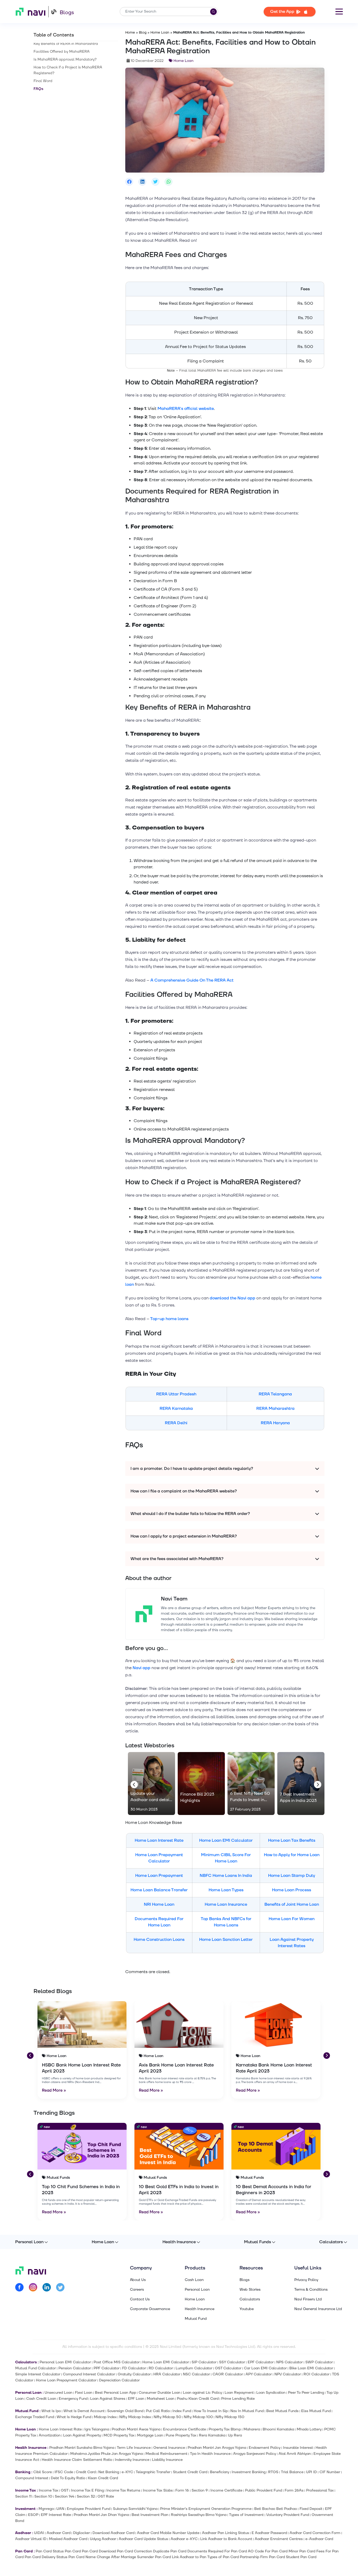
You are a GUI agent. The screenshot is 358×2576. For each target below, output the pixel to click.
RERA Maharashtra (275, 1409)
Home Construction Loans (159, 1940)
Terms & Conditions (311, 2290)
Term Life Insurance (134, 2448)
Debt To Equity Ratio (68, 2478)
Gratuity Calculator (134, 2374)
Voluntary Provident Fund (288, 2515)
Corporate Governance (150, 2309)
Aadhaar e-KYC (184, 2539)
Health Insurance (179, 2242)
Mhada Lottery (309, 2429)
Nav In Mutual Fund (247, 2411)
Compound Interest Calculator (89, 2374)
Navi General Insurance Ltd (318, 2309)
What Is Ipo (51, 2411)
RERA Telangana (275, 1394)
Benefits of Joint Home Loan (292, 1904)
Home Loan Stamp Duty (292, 1876)
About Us (138, 2280)
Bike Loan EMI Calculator (311, 2368)
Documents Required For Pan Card (217, 2551)
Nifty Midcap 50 (167, 2417)
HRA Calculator (167, 2374)
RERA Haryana (275, 1423)
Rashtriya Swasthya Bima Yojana (199, 2515)
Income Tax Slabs (158, 2490)
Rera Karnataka (212, 2435)
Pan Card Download (99, 2551)
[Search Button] (213, 12)
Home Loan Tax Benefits (292, 1840)
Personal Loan (29, 2242)
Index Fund (182, 2411)
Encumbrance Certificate (185, 2429)
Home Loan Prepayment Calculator (66, 2380)
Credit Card (86, 2472)
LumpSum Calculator (194, 2368)
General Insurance (169, 2448)
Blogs (67, 13)
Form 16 (182, 2490)
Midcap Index (105, 2417)
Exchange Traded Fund (35, 2417)
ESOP (33, 2515)
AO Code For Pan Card (268, 2551)
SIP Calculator (204, 2362)
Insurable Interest (298, 2448)
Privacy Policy (306, 2280)
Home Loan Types (226, 1890)
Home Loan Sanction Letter (226, 1940)
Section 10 (43, 2496)
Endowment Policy (265, 2448)
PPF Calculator (107, 2368)
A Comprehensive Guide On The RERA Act (192, 980)
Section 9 (200, 2490)
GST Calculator (228, 2368)
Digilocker (82, 2533)
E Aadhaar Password (269, 2533)
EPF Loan (136, 2399)
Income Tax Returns (123, 2490)
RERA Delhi (176, 1423)
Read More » (54, 2090)
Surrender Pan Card (154, 2557)
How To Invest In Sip (211, 2411)
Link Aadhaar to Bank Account (226, 2539)
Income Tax (48, 2490)
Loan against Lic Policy (202, 2393)
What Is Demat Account (84, 2411)
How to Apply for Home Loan (292, 1855)
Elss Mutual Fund (316, 2411)
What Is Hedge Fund (74, 2417)
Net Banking (109, 2472)
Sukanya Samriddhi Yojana (135, 2509)
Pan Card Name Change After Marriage (102, 2557)
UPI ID (311, 2472)
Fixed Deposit (311, 2509)
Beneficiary (219, 2472)
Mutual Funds (257, 2242)
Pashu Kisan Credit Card (198, 2399)
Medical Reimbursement (166, 2454)
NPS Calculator (289, 2362)
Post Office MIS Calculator (117, 2362)
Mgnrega (46, 2509)
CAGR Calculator (228, 2374)
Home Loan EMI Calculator (226, 1840)
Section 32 (86, 2496)
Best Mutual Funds (282, 2411)
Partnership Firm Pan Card (262, 2557)
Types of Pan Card (223, 2557)
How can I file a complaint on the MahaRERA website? (184, 1491)
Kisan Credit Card (103, 2478)
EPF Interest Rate (56, 2515)
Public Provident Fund (264, 2490)
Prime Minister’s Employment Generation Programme (206, 2509)
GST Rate (106, 2496)
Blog (143, 33)
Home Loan (160, 33)
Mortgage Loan (150, 2435)
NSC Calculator (196, 2374)
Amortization (50, 2435)
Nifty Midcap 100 (198, 2417)
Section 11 (23, 2496)
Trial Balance (292, 2472)
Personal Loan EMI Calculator (65, 2362)
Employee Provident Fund (89, 2509)
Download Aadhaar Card (113, 2533)
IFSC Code (64, 2472)
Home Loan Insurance (226, 1904)
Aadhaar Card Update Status (143, 2539)
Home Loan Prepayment (159, 1876)
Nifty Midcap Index (135, 2417)
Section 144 (64, 2496)
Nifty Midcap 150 (230, 2417)
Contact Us (140, 2299)
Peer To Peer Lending (306, 2393)
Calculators (331, 2242)
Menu (339, 12)
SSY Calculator (232, 2362)
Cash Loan (194, 2280)
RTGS (273, 2472)
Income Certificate (226, 2490)
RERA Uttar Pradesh (176, 1394)
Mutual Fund (196, 2319)
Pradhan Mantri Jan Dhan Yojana (101, 2515)
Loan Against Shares (108, 2399)
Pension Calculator (75, 2368)
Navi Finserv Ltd (308, 2299)
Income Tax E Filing (87, 2490)
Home (130, 33)
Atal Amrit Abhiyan (295, 2454)
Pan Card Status (50, 2551)
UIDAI (39, 2533)
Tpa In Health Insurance (210, 2454)
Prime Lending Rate (238, 2399)
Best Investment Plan (150, 2515)
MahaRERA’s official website (186, 409)
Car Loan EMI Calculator (265, 2368)
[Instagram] (33, 2288)
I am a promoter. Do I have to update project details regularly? (192, 1469)
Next (317, 1784)
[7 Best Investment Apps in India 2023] (301, 1784)
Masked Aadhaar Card (68, 2539)
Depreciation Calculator (119, 2380)
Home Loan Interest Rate (159, 1840)
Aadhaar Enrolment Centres (279, 2539)
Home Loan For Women (292, 1919)
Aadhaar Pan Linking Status (226, 2533)
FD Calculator (134, 2368)
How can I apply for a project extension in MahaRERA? (184, 1536)
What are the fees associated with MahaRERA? (177, 1559)
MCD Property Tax (119, 2435)
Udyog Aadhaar (103, 2539)
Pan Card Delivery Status (46, 2557)
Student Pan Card (301, 2557)
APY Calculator (259, 2374)
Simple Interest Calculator (38, 2374)
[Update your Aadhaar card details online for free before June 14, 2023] (151, 1784)
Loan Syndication (271, 2393)
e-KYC (127, 2472)
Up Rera (235, 2435)
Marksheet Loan (161, 2399)
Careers (137, 2290)
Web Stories (250, 2290)
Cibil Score (43, 2472)
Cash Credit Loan (41, 2399)
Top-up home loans (169, 1319)
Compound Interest (32, 2478)
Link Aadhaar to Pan (189, 2557)
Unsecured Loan (58, 2393)
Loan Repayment (239, 2393)
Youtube (247, 2309)
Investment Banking (249, 2472)
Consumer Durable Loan (159, 2393)
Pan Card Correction (134, 2551)
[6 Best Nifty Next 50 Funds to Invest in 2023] (251, 1784)
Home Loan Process (292, 1890)
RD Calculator (161, 2368)
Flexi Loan (84, 2393)
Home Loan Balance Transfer (159, 1890)
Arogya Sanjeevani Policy (255, 2454)
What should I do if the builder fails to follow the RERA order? (190, 1514)
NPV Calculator (288, 2374)
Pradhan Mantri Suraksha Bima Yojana (82, 2448)
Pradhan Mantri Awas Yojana (136, 2429)
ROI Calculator (316, 2374)
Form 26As (294, 2490)
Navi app (142, 1668)
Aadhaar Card (59, 2533)
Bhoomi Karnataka (278, 2429)
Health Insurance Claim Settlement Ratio (77, 2460)
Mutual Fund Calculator (36, 2368)
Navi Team (174, 1599)
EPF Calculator (261, 2362)
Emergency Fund (73, 2399)
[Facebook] (19, 2288)
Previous (133, 1784)
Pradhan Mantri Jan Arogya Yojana (217, 2448)
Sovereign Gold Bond (125, 2411)
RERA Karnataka (176, 1409)
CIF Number (330, 2472)
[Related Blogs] (82, 2025)
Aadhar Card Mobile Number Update (168, 2533)
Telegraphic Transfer (153, 2472)
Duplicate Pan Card (170, 2551)
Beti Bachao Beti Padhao (276, 2509)
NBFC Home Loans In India (226, 1876)
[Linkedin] (47, 2288)
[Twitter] (60, 2288)
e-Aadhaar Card (319, 2539)
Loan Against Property (82, 2435)
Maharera (252, 2429)
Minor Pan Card (302, 2551)
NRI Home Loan (159, 1904)
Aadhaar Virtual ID (31, 2539)
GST (65, 2490)
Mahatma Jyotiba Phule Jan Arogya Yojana (107, 2454)
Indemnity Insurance (132, 2460)
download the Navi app (232, 1298)
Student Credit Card (190, 2472)
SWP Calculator (319, 2362)
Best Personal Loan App (115, 2393)
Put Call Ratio (158, 2411)
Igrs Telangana (97, 2429)
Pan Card (73, 2551)
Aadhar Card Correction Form (315, 2533)
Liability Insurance (167, 2460)
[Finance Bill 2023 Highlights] (201, 1784)
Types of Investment (246, 2515)
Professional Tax (320, 2490)
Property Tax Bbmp (225, 2429)
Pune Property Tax (181, 2435)
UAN (60, 2509)
